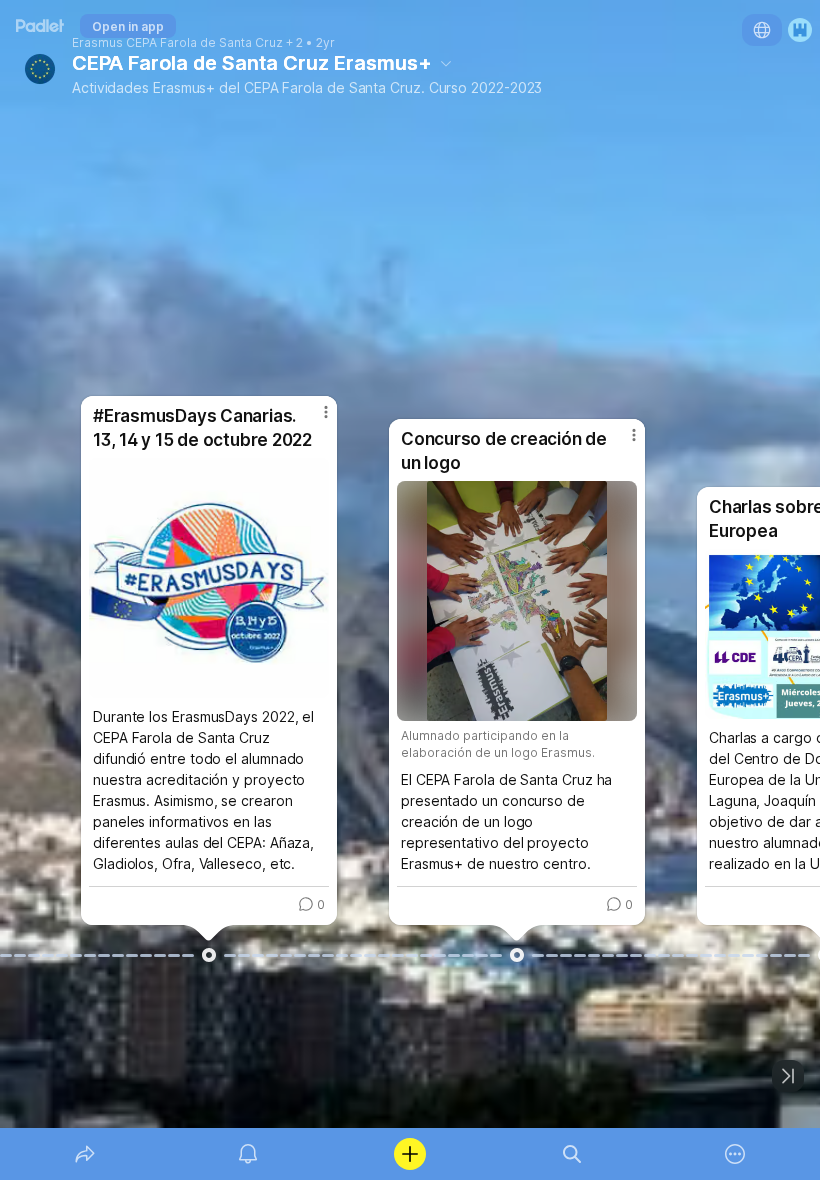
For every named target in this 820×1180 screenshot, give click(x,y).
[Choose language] (762, 30)
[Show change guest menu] (800, 30)
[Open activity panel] (248, 1154)
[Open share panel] (85, 1154)
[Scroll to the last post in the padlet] (788, 1076)
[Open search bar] (572, 1154)
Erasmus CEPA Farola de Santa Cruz (177, 43)
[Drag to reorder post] (209, 955)
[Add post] (410, 1154)
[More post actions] (313, 420)
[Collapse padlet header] (446, 63)
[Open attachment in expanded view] (209, 578)
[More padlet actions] (735, 1154)
